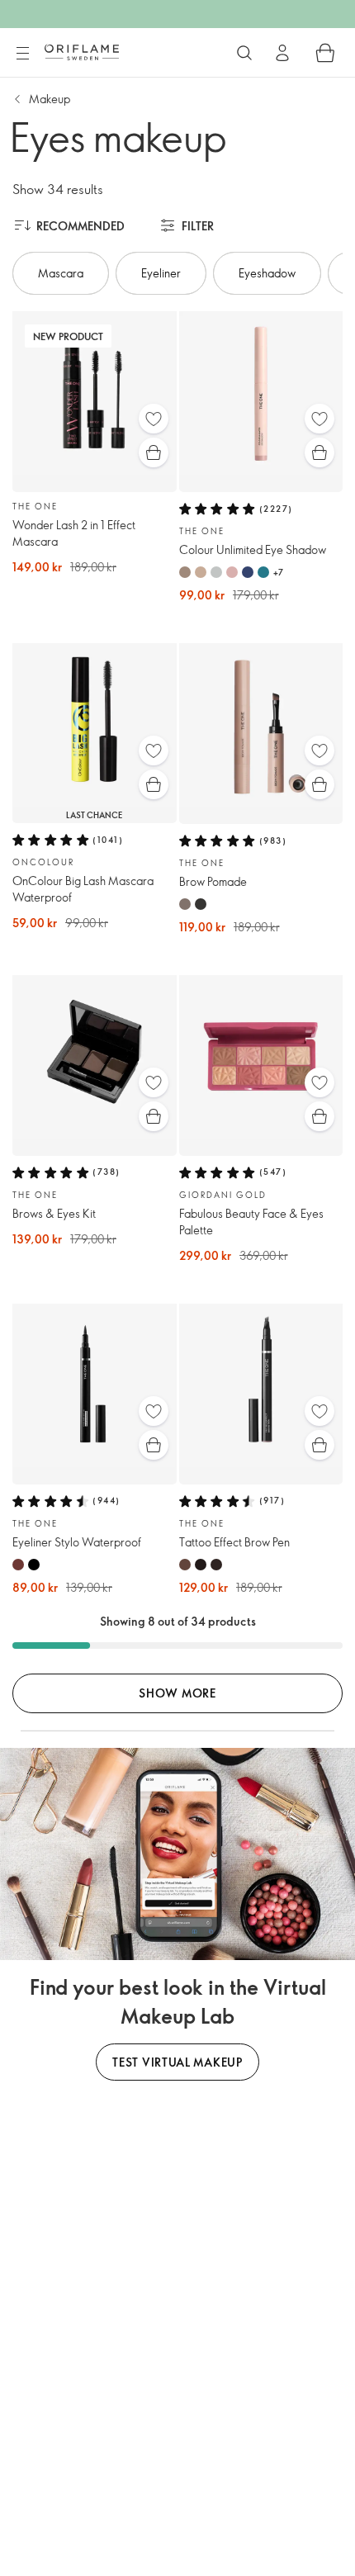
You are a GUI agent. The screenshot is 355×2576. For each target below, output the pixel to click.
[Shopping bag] (325, 53)
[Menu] (22, 54)
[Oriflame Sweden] (82, 52)
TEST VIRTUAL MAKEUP (177, 2062)
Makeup (50, 99)
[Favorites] (154, 419)
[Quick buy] (154, 452)
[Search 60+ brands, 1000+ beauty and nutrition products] (244, 53)
